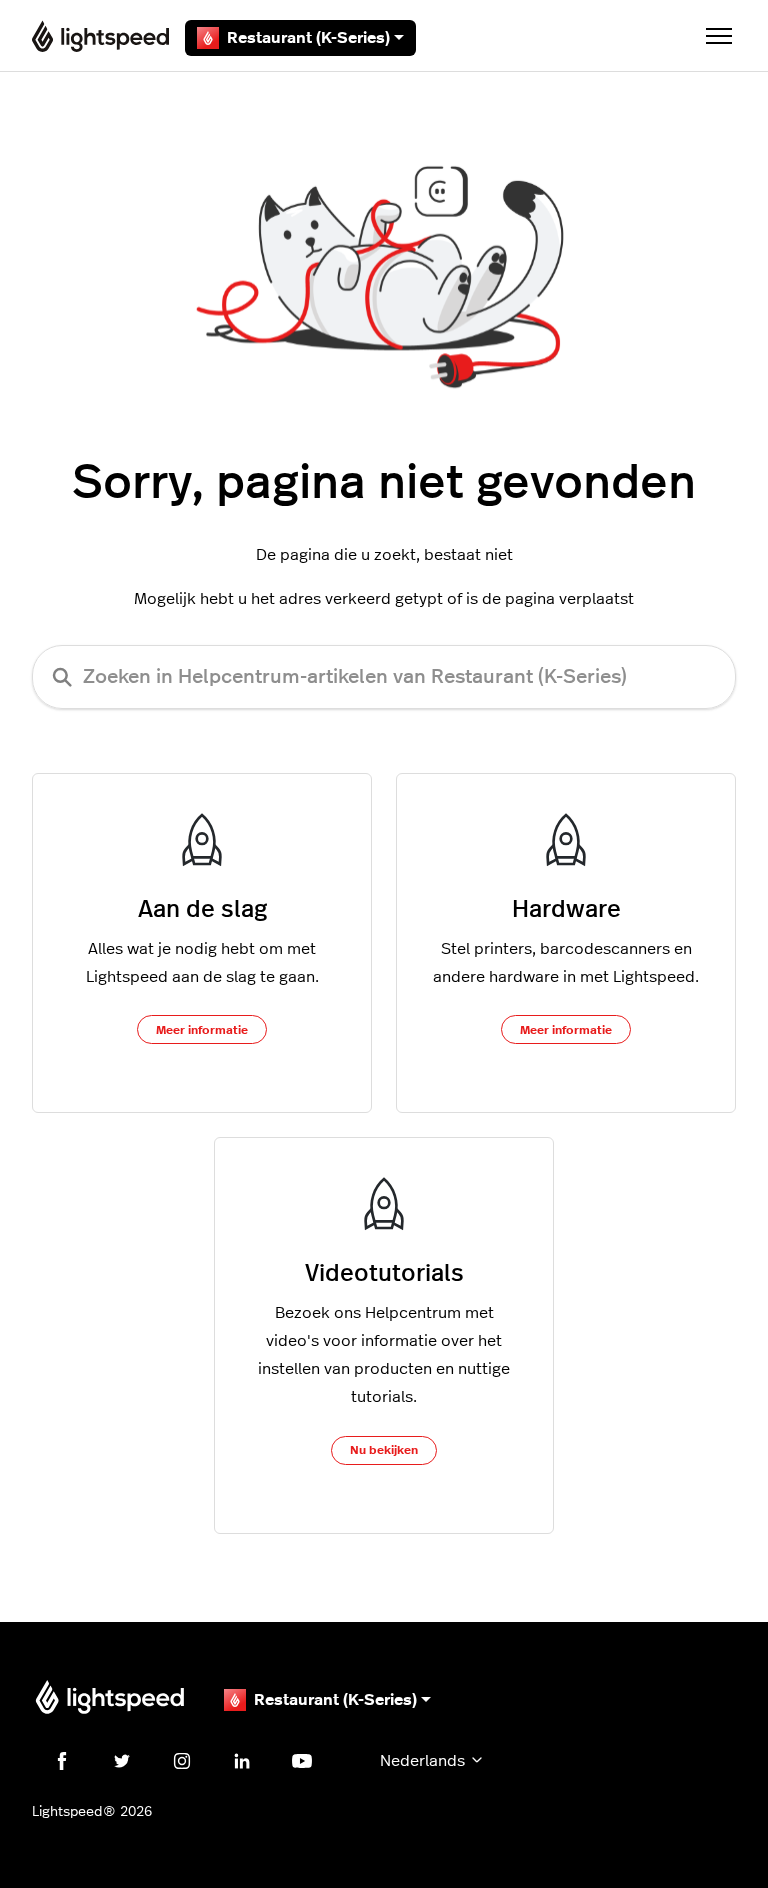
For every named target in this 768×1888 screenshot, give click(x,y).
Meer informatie (202, 1030)
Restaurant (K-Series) (308, 38)
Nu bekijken (384, 1450)
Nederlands (424, 1761)
